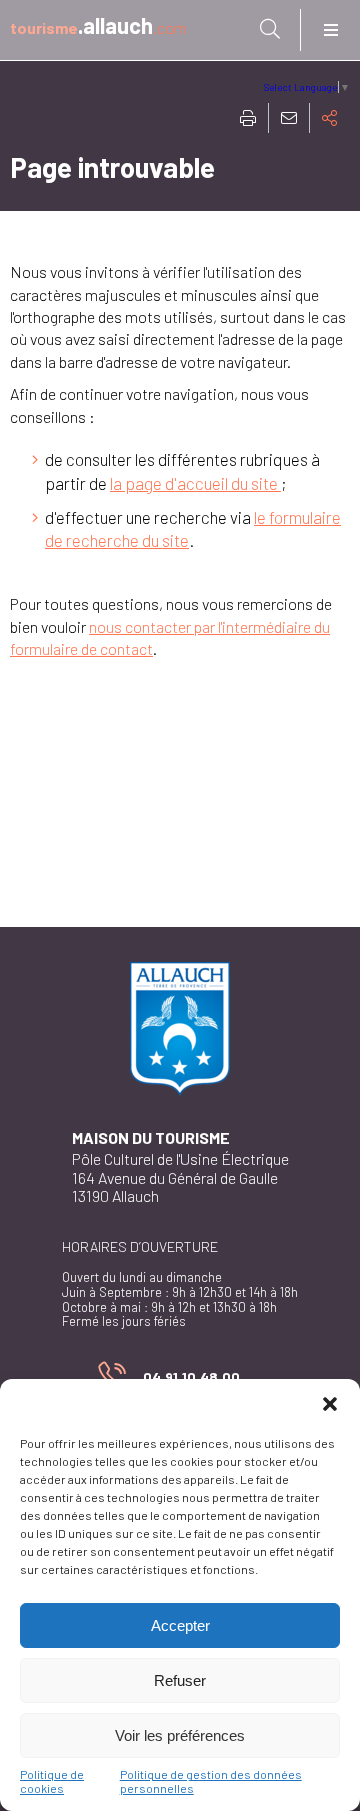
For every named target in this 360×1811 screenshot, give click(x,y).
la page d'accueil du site (195, 483)
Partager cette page (330, 118)
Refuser (180, 1680)
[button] (330, 1404)
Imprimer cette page (248, 118)
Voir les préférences (180, 1735)
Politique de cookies (52, 1781)
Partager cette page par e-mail (289, 118)
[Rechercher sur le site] (270, 29)
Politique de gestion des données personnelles (211, 1781)
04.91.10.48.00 (169, 1380)
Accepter (180, 1625)
